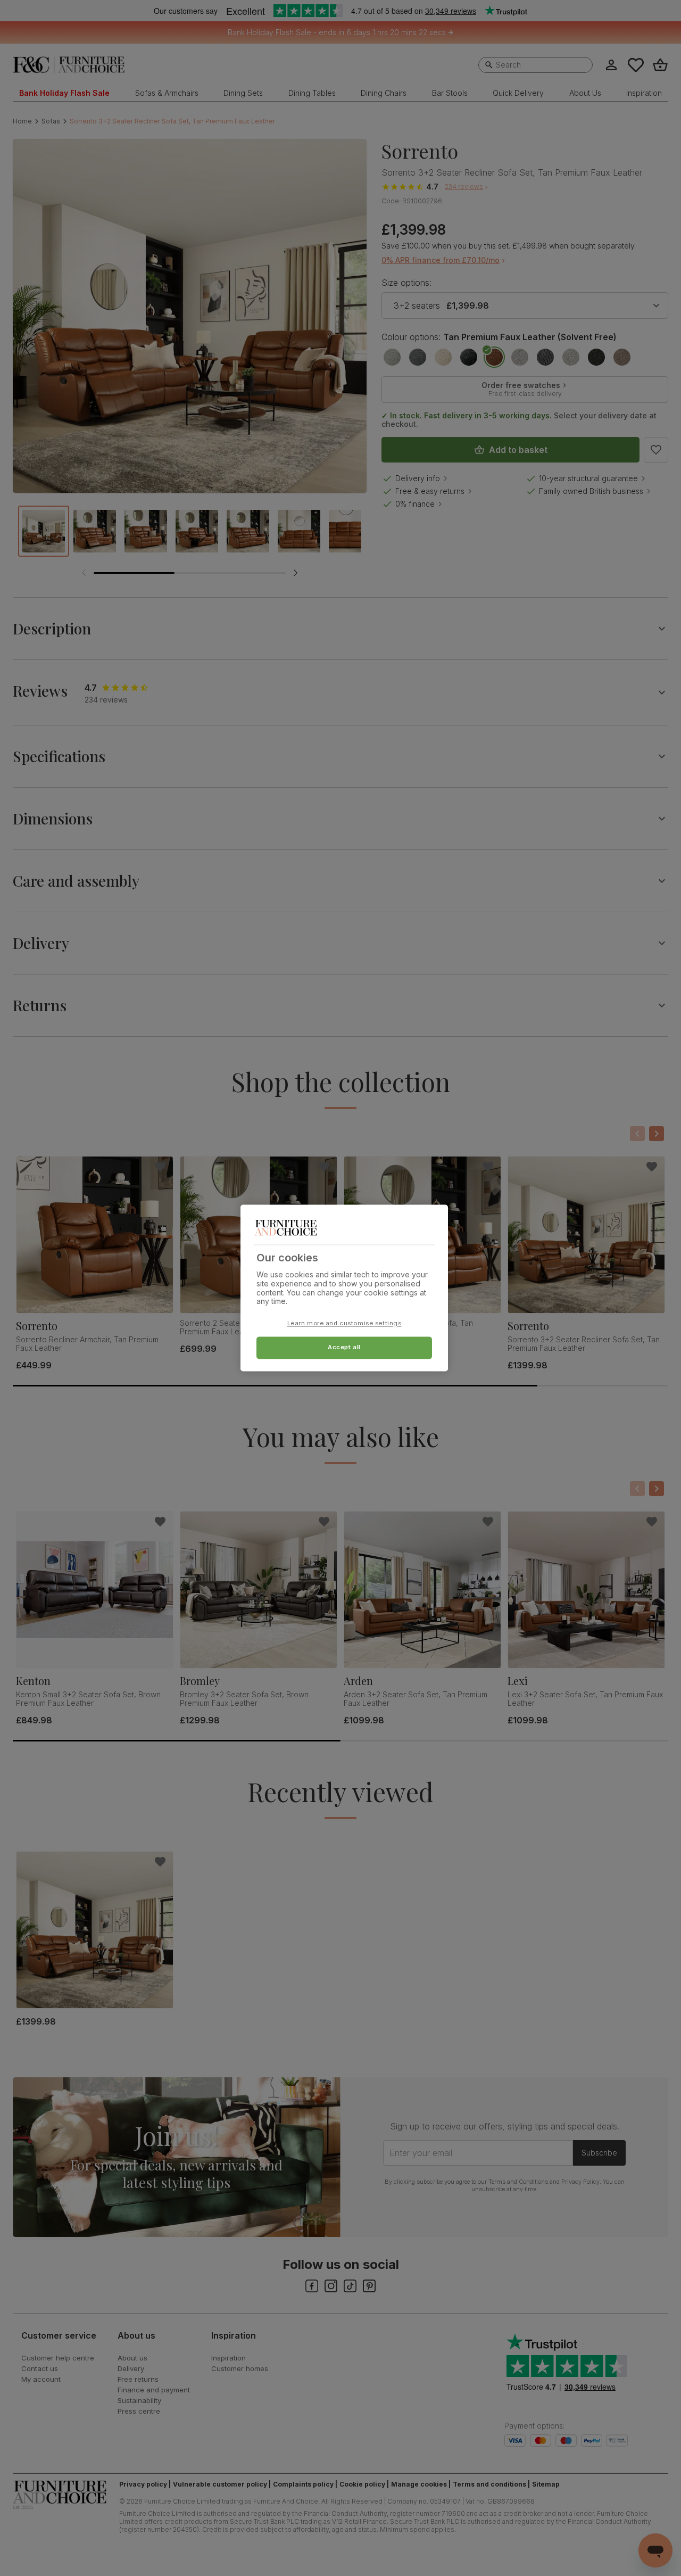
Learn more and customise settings (344, 1324)
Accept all (344, 1348)
